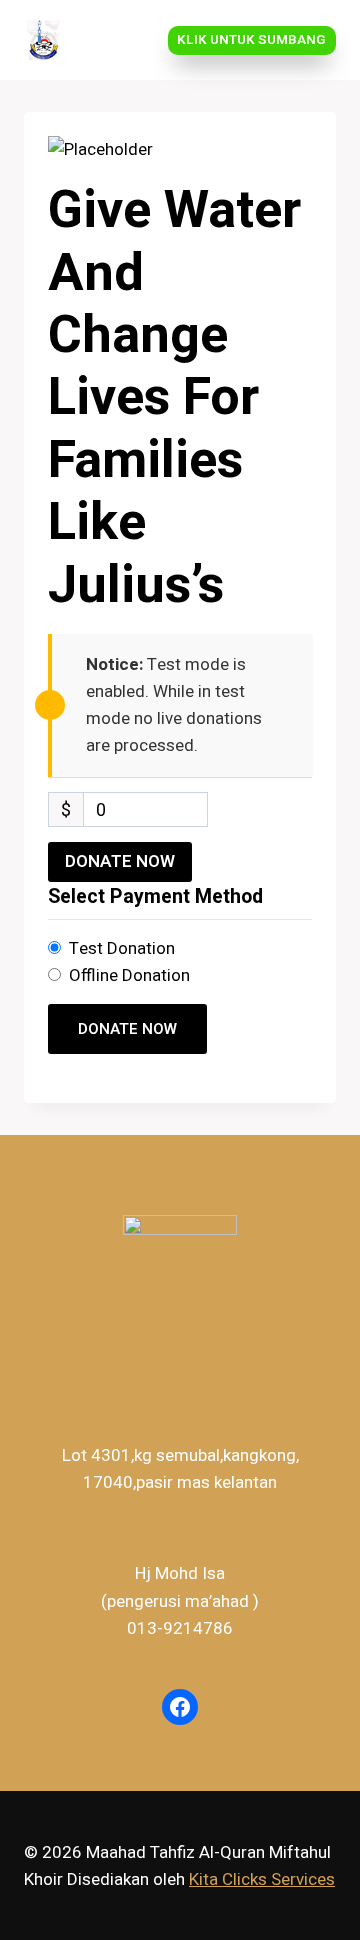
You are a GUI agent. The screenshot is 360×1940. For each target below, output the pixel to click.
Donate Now (120, 861)
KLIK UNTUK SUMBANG (251, 40)
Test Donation (122, 948)
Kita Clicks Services (262, 1879)
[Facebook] (180, 1707)
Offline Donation (129, 975)
